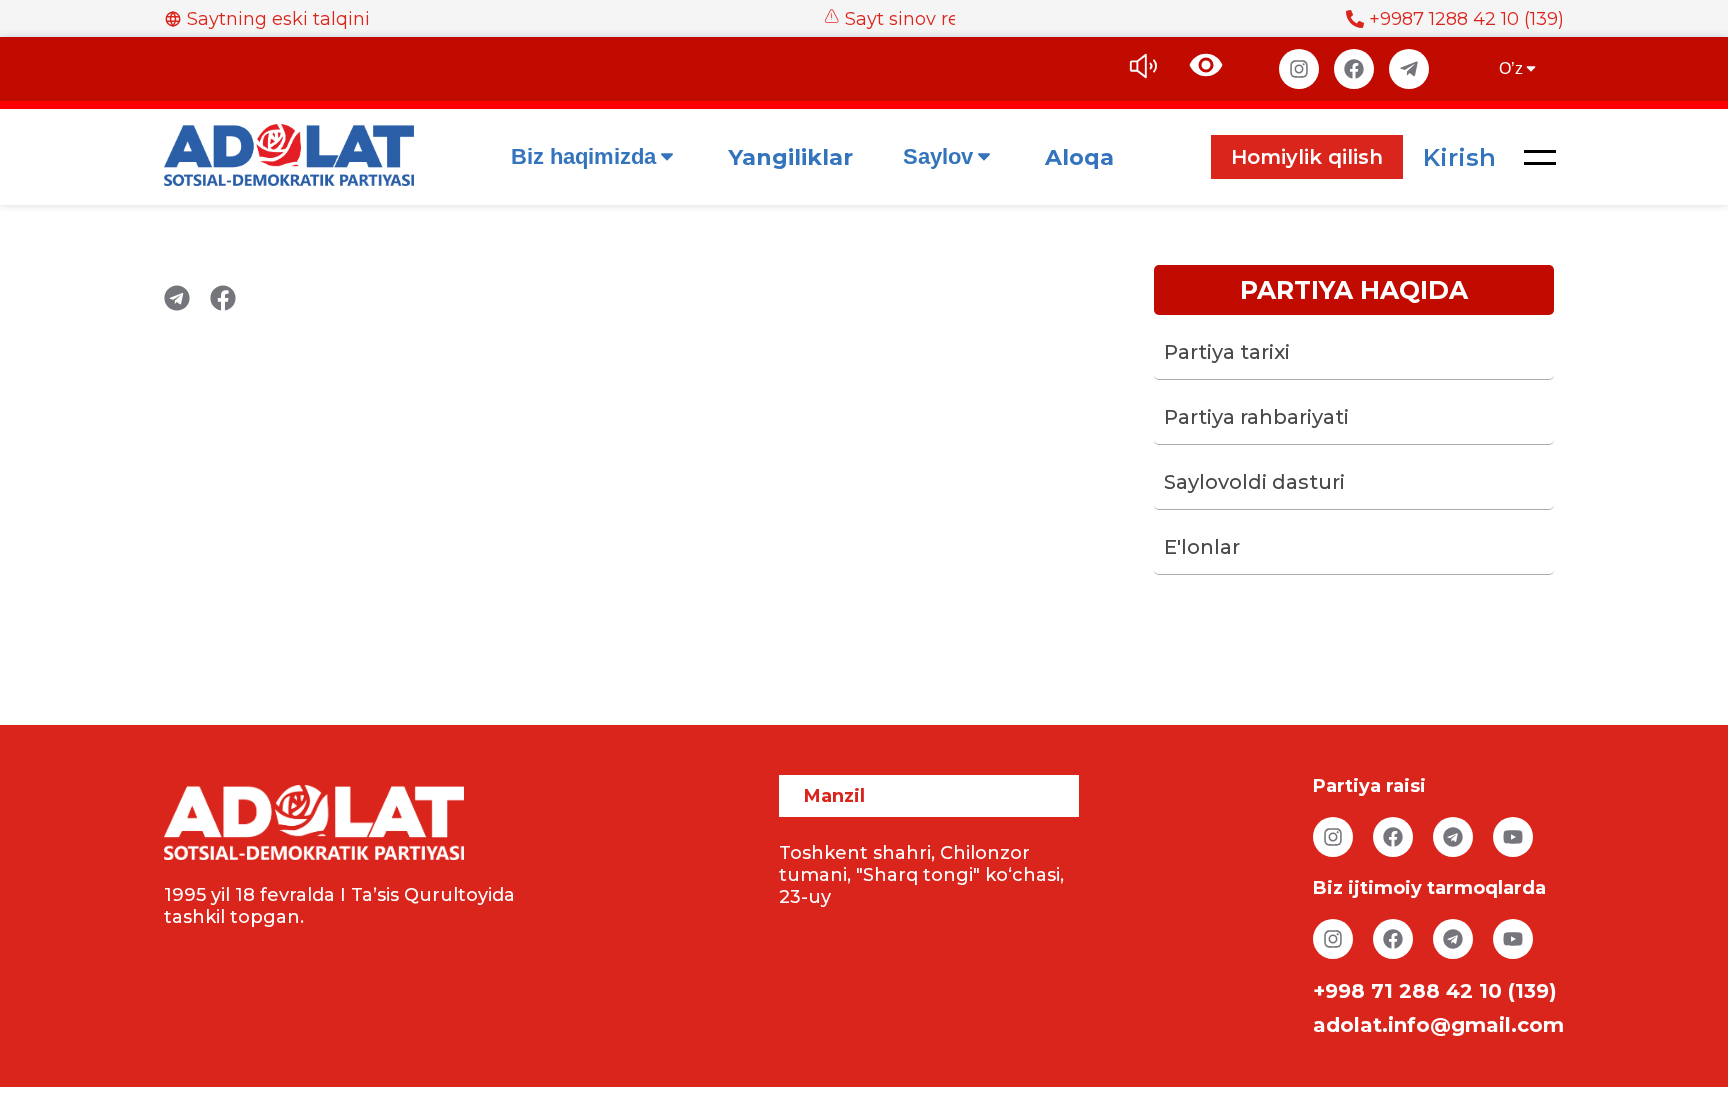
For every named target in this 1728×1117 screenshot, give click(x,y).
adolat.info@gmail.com (1438, 1025)
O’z (1511, 68)
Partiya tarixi (1227, 352)
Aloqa (1079, 157)
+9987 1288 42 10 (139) (1466, 19)
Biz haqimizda (583, 156)
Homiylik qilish (1307, 157)
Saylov (938, 156)
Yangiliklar (790, 157)
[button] (1540, 157)
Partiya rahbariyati (1256, 417)
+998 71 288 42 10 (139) (1435, 991)
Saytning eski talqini (278, 19)
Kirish (1459, 157)
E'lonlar (1202, 547)
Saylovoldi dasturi (1254, 482)
